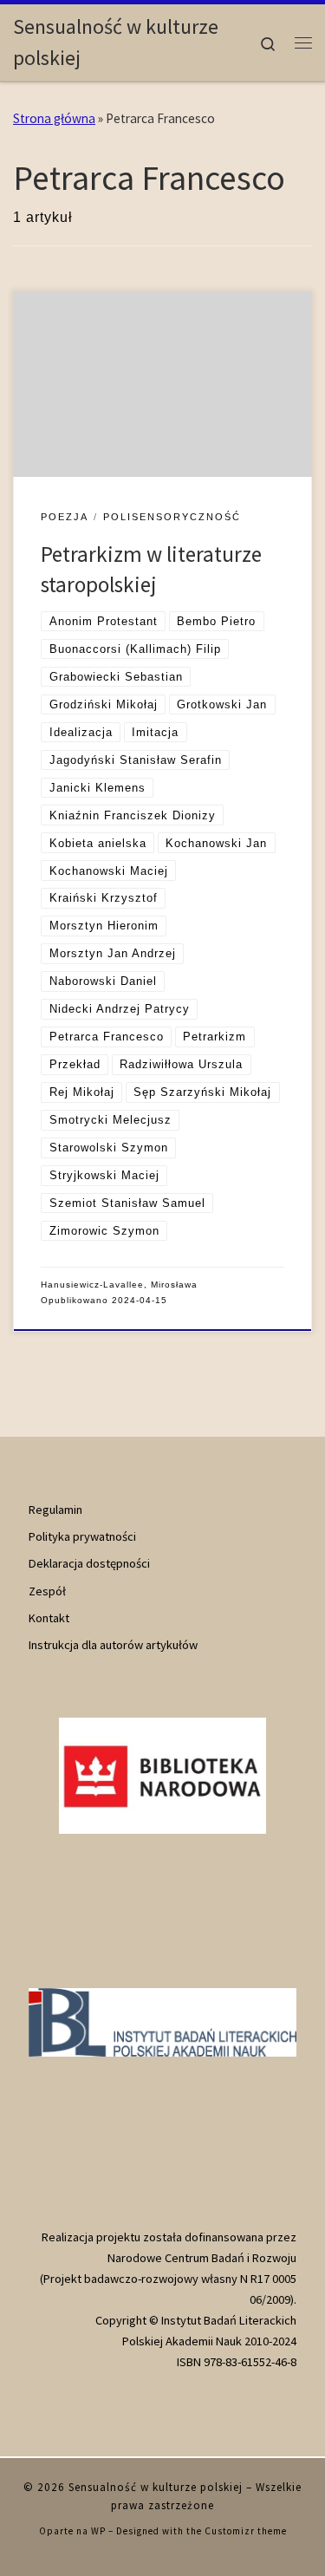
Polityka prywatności (82, 1536)
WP (98, 2531)
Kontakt (49, 1618)
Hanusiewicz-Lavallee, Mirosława (119, 1285)
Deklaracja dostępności (89, 1563)
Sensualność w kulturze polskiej (156, 2487)
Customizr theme (246, 2531)
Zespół (47, 1591)
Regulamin (55, 1510)
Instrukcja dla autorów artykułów (113, 1645)
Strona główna (54, 118)
